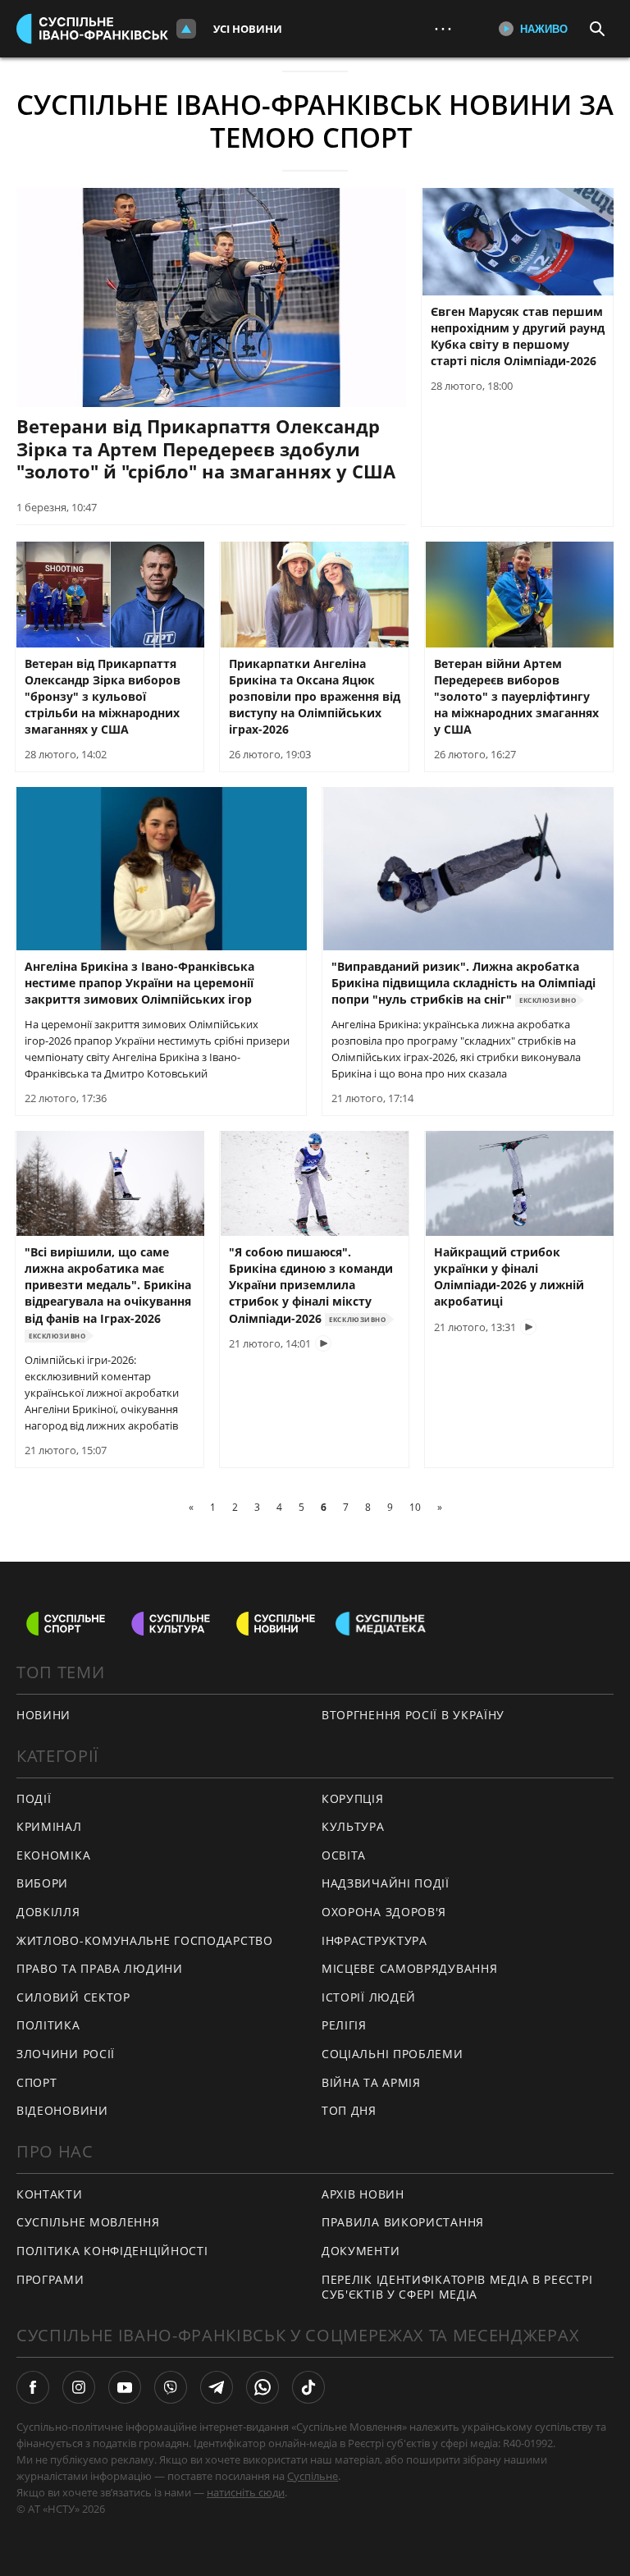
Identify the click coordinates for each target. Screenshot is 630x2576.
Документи (361, 2251)
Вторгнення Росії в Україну (413, 1715)
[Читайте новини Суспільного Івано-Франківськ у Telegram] (217, 2387)
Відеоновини (62, 2110)
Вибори (42, 1883)
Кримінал (49, 1826)
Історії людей (369, 1997)
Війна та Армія (371, 2082)
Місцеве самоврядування (409, 1968)
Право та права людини (100, 1968)
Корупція (353, 1798)
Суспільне (313, 2476)
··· (443, 28)
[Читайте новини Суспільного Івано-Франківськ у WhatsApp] (262, 2387)
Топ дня (349, 2110)
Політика (48, 2025)
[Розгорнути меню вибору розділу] (186, 29)
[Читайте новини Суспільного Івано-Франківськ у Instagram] (79, 2387)
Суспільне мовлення (88, 2222)
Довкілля (48, 1912)
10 (415, 1507)
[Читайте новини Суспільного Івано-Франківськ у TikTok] (308, 2387)
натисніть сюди (246, 2492)
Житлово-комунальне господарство (145, 1940)
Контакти (50, 2194)
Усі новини (248, 29)
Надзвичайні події (386, 1883)
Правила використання (403, 2222)
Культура (353, 1826)
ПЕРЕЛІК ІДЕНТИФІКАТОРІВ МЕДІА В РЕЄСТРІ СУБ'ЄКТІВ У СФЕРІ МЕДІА (457, 2287)
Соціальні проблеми (393, 2054)
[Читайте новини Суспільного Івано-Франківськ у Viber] (171, 2387)
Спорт (37, 2082)
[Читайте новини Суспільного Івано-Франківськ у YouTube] (125, 2387)
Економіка (53, 1855)
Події (34, 1798)
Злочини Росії (66, 2054)
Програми (50, 2279)
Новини (43, 1715)
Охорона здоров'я (384, 1912)
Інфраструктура (374, 1940)
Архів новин (363, 2194)
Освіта (344, 1855)
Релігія (344, 2025)
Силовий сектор (73, 1997)
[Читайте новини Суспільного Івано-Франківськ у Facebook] (33, 2387)
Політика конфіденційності (112, 2251)
